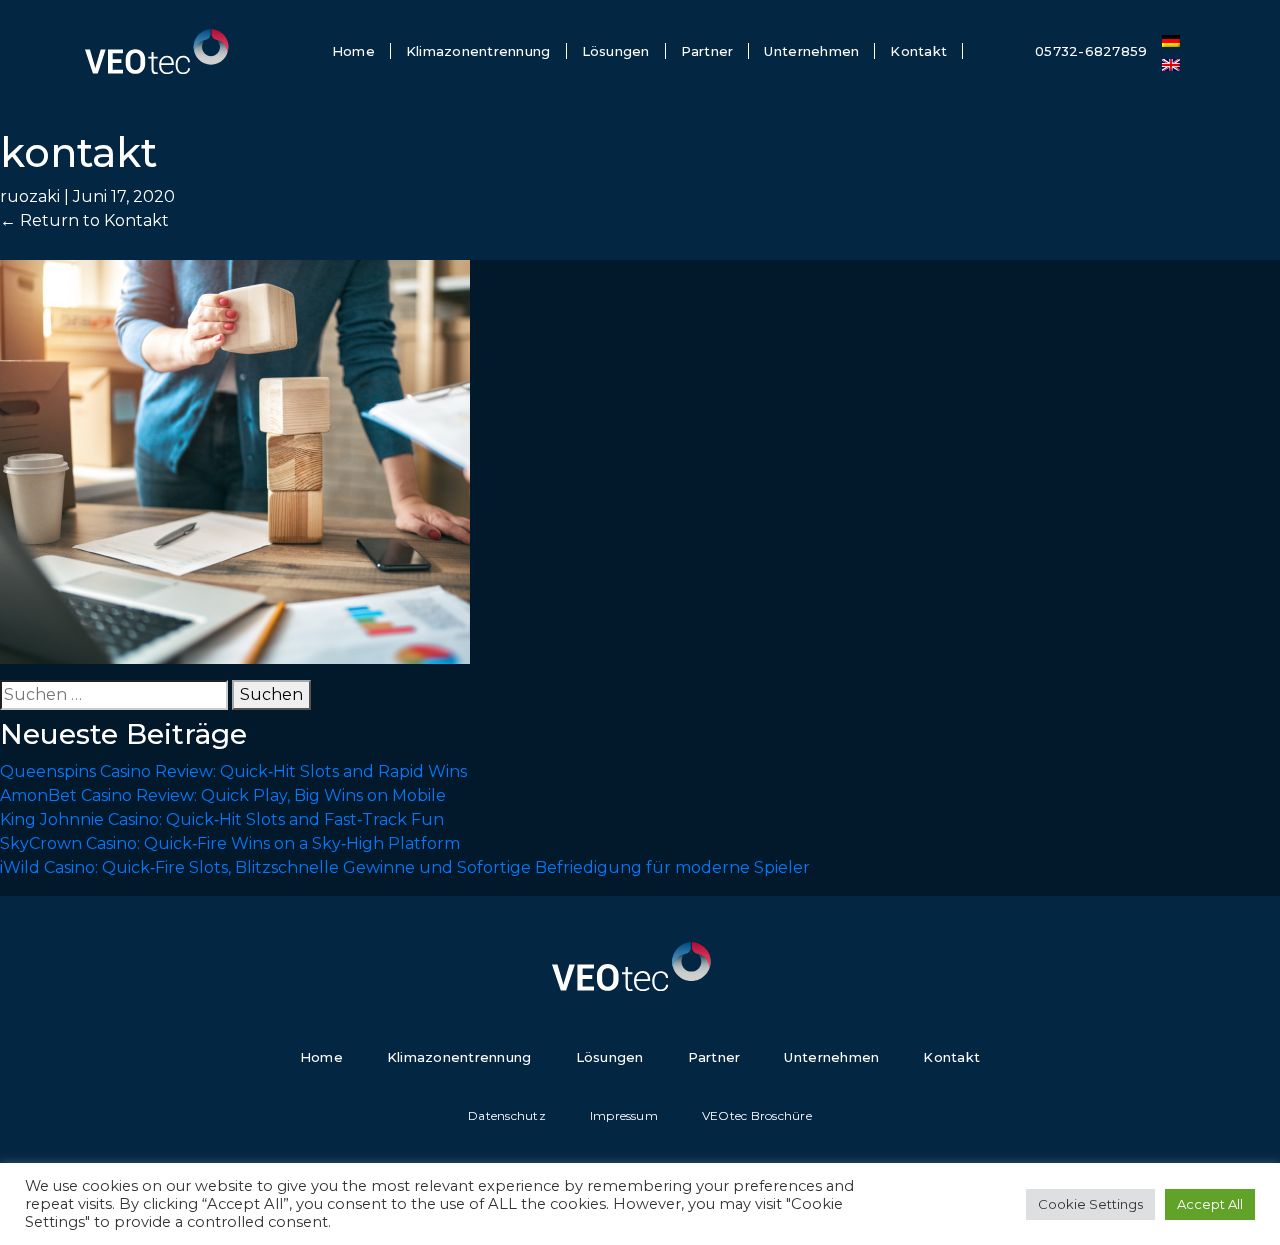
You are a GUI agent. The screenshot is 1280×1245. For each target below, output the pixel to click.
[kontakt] (235, 460)
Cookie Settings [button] (1090, 1204)
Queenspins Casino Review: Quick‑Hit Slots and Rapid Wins (233, 771)
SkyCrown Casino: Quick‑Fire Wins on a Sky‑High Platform (230, 843)
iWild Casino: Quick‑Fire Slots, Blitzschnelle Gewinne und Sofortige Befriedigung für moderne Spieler (405, 867)
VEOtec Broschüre (757, 1115)
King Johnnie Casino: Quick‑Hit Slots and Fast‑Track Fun (222, 819)
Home (353, 51)
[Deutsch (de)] (1171, 39)
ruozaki (30, 196)
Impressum (624, 1115)
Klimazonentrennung (478, 51)
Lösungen (616, 51)
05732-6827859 (1091, 51)
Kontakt (918, 51)
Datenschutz (507, 1115)
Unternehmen (811, 51)
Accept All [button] (1210, 1204)
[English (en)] (1171, 63)
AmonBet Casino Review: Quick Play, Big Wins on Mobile (223, 795)
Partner (707, 51)
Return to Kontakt (84, 220)
